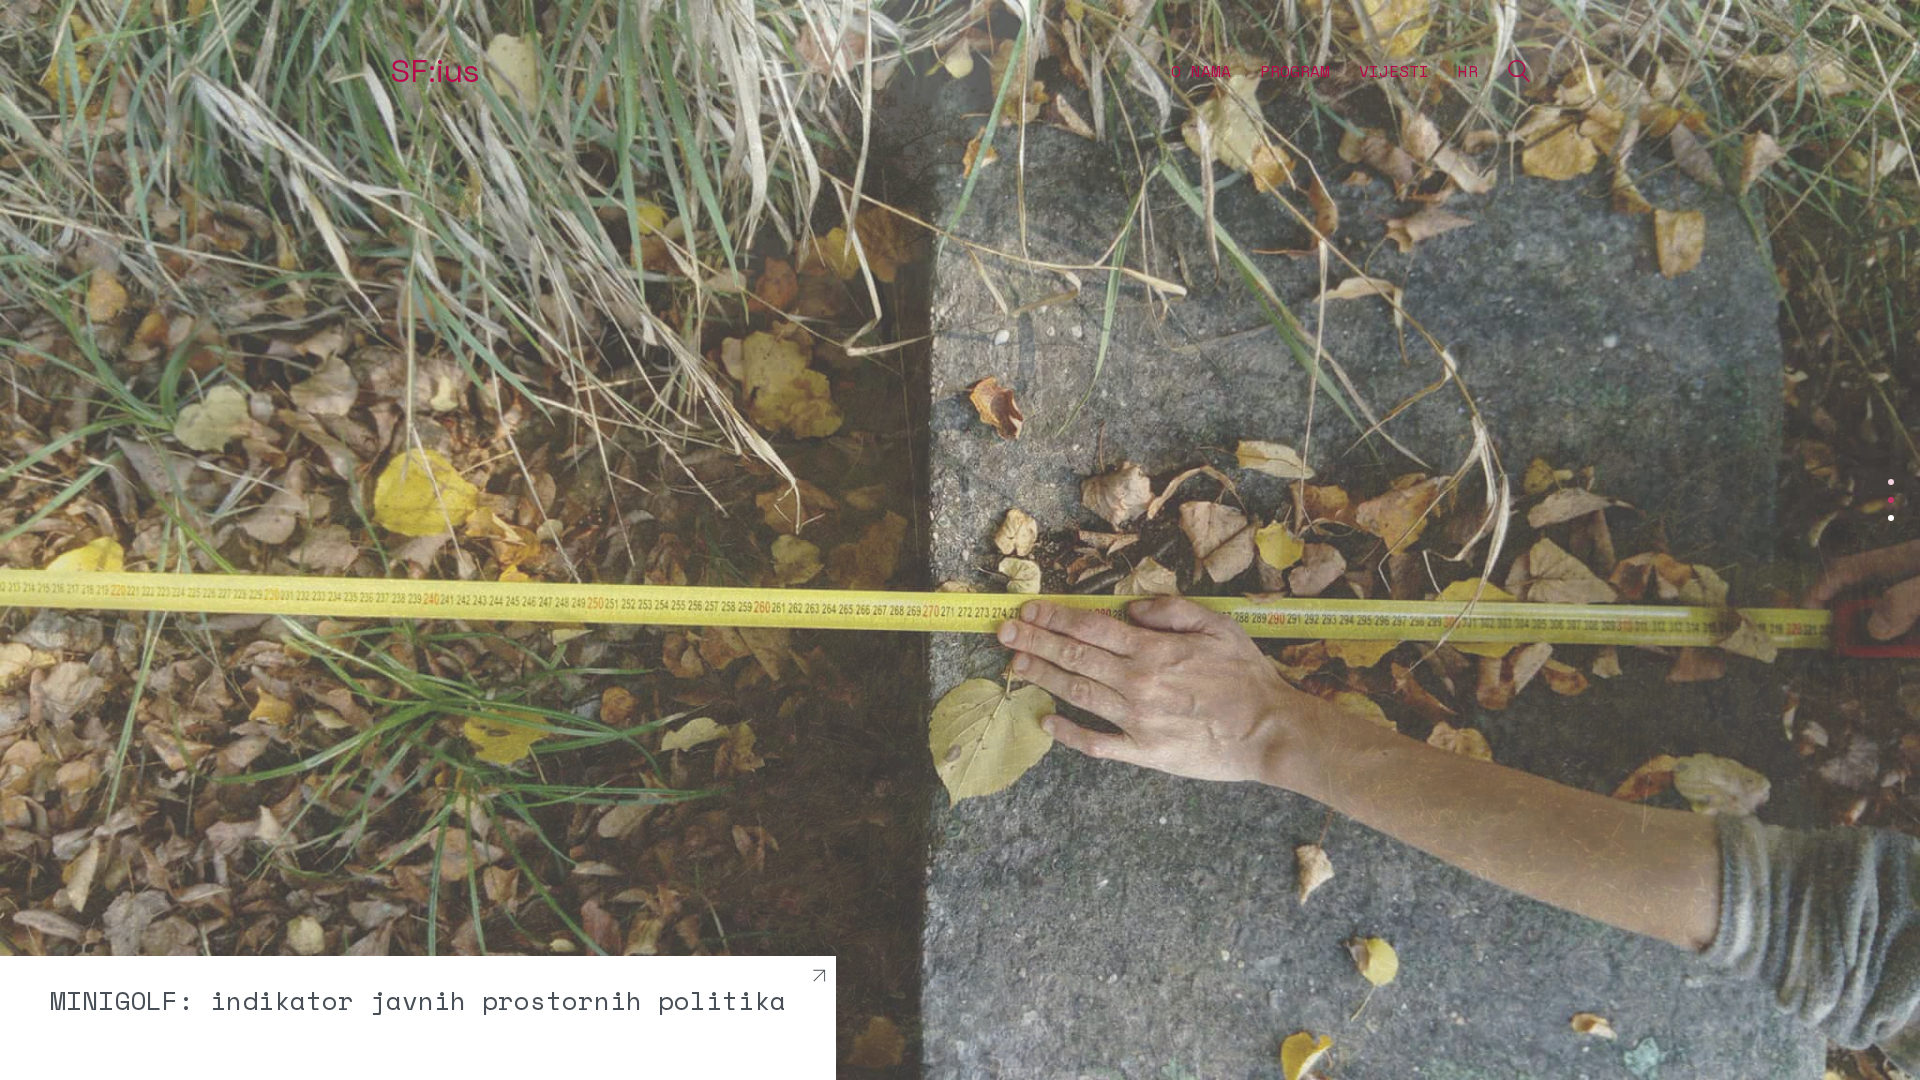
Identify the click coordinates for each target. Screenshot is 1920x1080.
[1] (1891, 482)
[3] (1891, 518)
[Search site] (1519, 73)
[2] (1891, 500)
